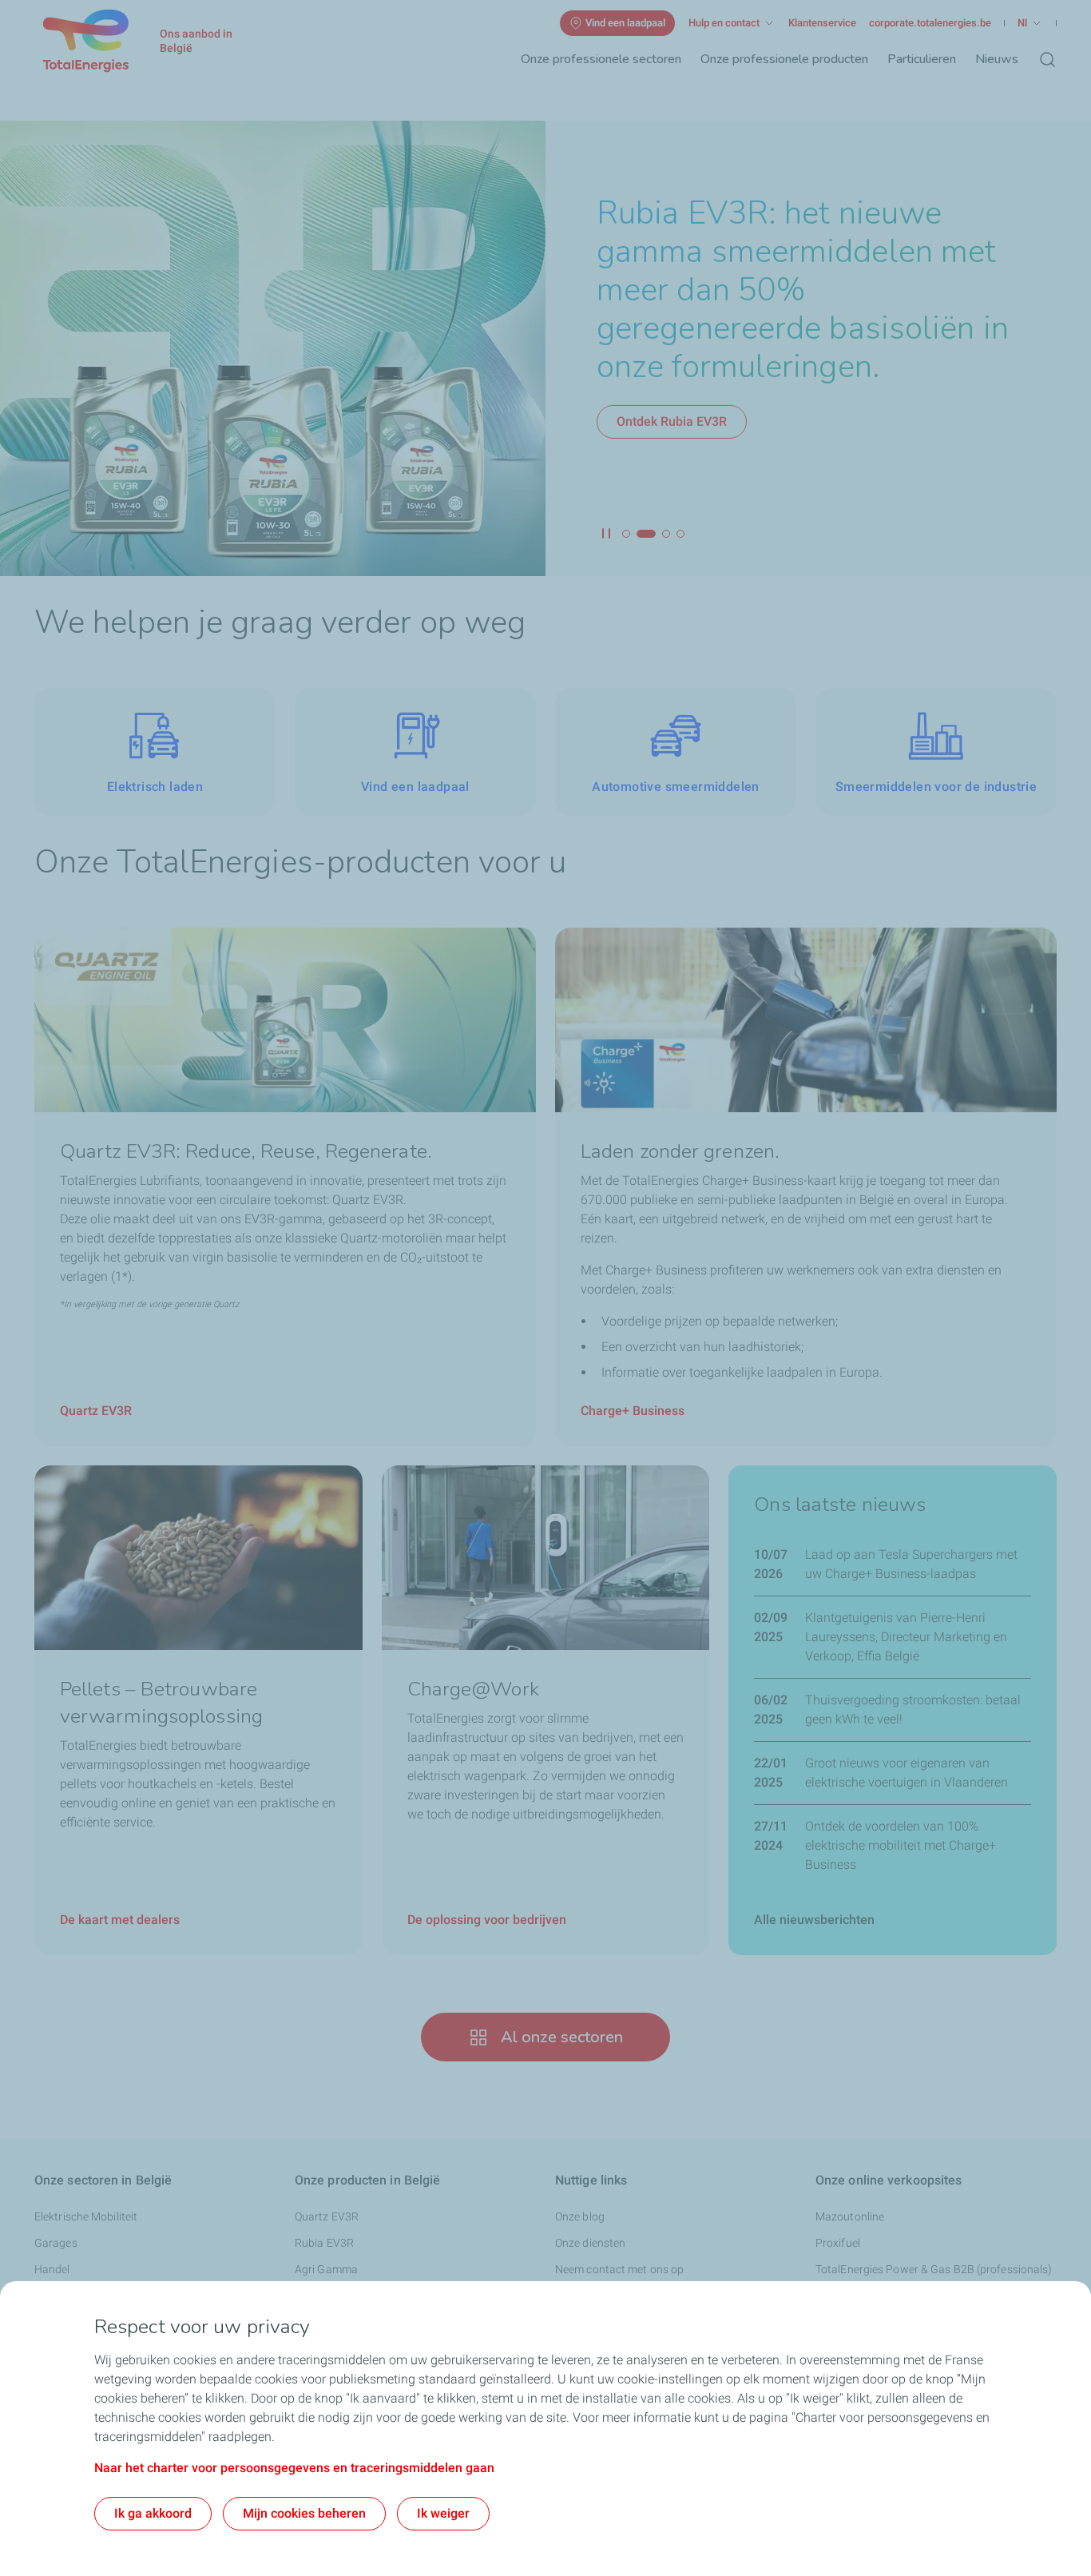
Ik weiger (443, 2513)
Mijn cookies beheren (304, 2513)
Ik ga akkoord (153, 2513)
